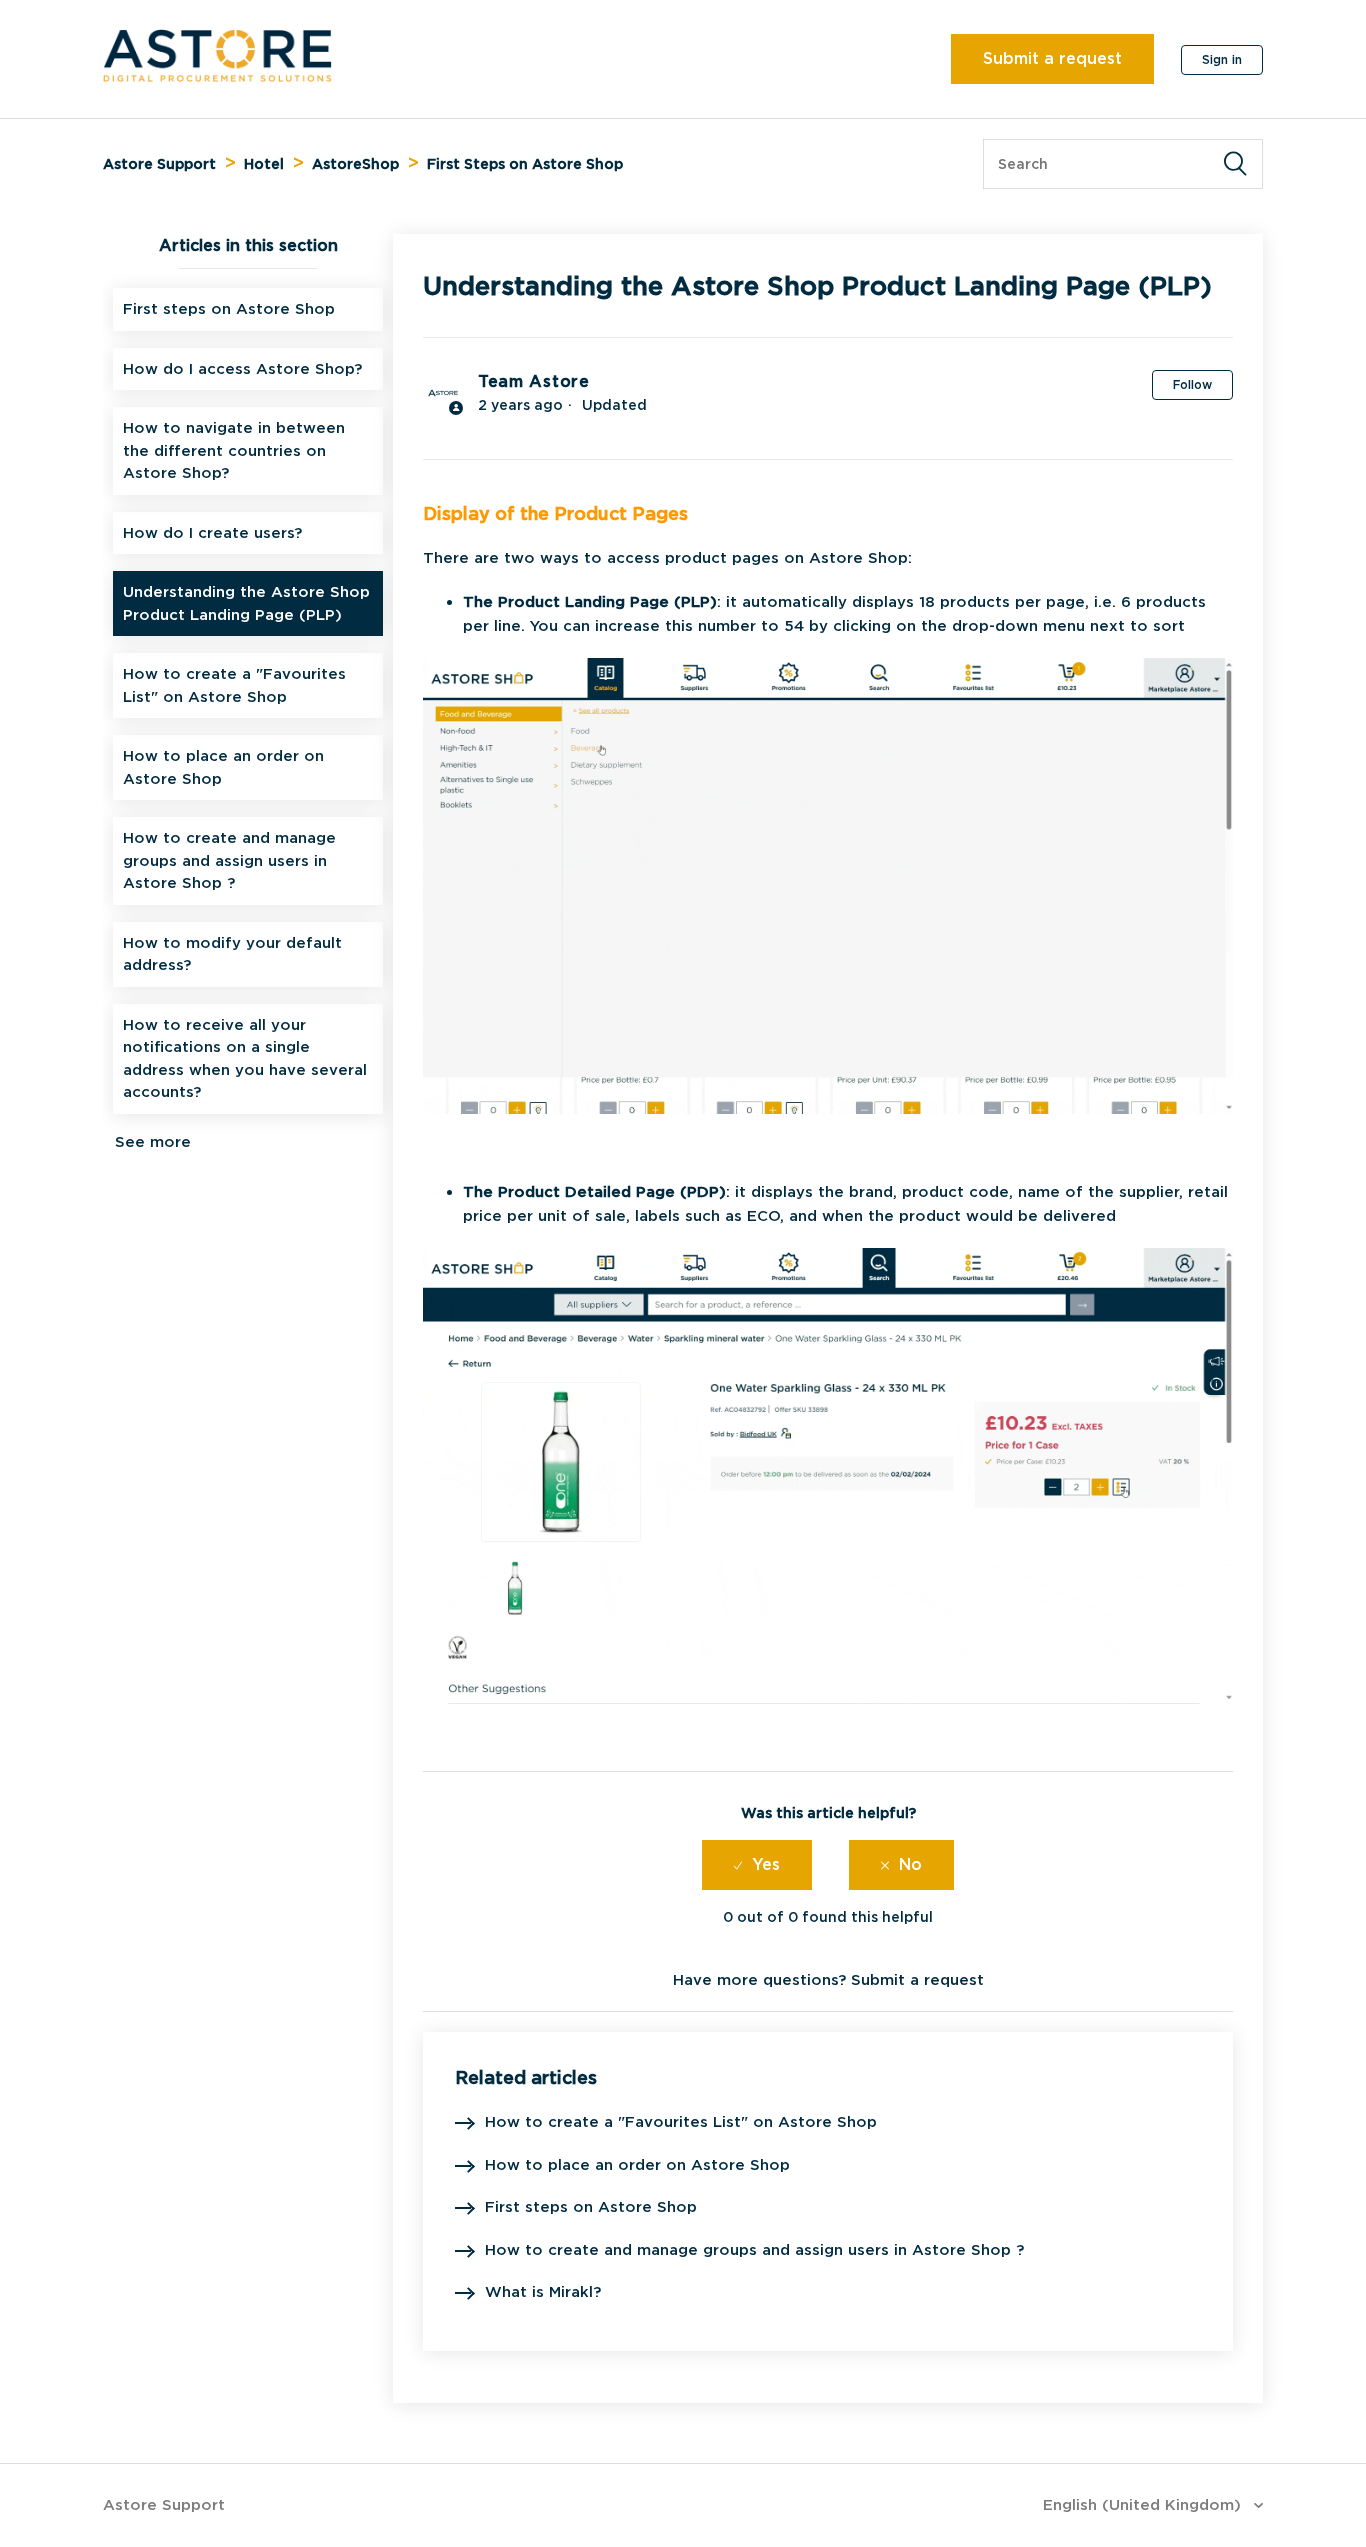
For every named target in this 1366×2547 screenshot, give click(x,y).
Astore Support (159, 164)
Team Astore (534, 381)
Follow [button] (1192, 384)
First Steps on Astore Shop (525, 164)
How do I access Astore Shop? (242, 369)
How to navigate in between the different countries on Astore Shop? (234, 450)
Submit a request (1052, 58)
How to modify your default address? (232, 954)
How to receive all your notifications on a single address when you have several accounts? (245, 1059)
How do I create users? (212, 533)
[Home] (217, 77)
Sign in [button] (1222, 59)
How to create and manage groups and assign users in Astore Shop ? (229, 860)
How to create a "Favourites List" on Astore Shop (234, 685)
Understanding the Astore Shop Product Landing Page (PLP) (246, 603)
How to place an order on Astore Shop (223, 767)
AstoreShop (355, 164)
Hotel (264, 164)
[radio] (757, 1865)
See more (153, 1142)
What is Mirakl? (543, 2292)
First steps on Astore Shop (229, 309)
